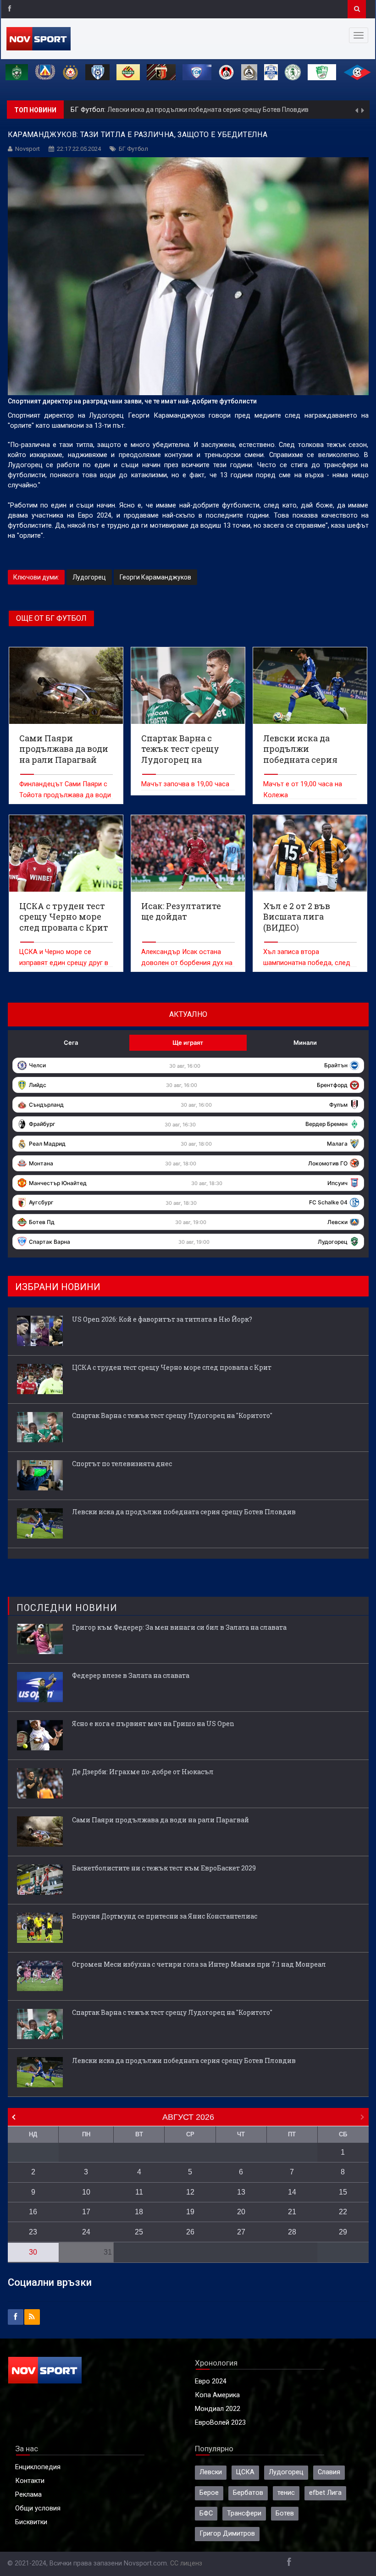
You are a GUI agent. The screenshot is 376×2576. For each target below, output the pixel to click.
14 (292, 2192)
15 (343, 2192)
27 (241, 2232)
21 (292, 2212)
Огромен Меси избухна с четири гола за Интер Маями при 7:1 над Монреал (199, 1964)
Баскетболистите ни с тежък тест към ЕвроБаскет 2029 (164, 1868)
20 (241, 2212)
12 (190, 2192)
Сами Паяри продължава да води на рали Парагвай (160, 1820)
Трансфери (244, 2513)
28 (292, 2232)
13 (241, 2192)
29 (343, 2232)
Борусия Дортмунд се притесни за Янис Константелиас (165, 1916)
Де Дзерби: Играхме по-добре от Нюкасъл (143, 1772)
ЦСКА (245, 2472)
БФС (206, 2513)
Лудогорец (89, 577)
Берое (209, 2493)
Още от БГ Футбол (51, 618)
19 (190, 2212)
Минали (305, 1043)
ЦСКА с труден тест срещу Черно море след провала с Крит (172, 1367)
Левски (211, 2472)
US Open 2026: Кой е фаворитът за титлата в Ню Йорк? (162, 1319)
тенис (286, 2493)
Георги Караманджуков (155, 577)
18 (139, 2212)
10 (86, 2192)
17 (86, 2212)
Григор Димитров (227, 2534)
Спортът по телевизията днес (122, 1464)
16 (33, 2212)
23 (33, 2232)
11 (139, 2192)
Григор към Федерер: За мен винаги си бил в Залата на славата (179, 1627)
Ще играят (188, 1043)
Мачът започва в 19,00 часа (185, 784)
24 (86, 2232)
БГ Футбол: (89, 110)
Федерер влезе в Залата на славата (131, 1675)
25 (139, 2232)
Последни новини (67, 1608)
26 (190, 2232)
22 (343, 2212)
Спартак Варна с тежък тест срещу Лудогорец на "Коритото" (172, 1415)
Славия (329, 2472)
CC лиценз (186, 2563)
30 (33, 2252)
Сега (71, 1043)
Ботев (285, 2513)
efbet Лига (325, 2493)
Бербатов (248, 2493)
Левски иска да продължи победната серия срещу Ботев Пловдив (208, 110)
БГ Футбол (133, 149)
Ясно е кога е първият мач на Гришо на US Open (153, 1724)
